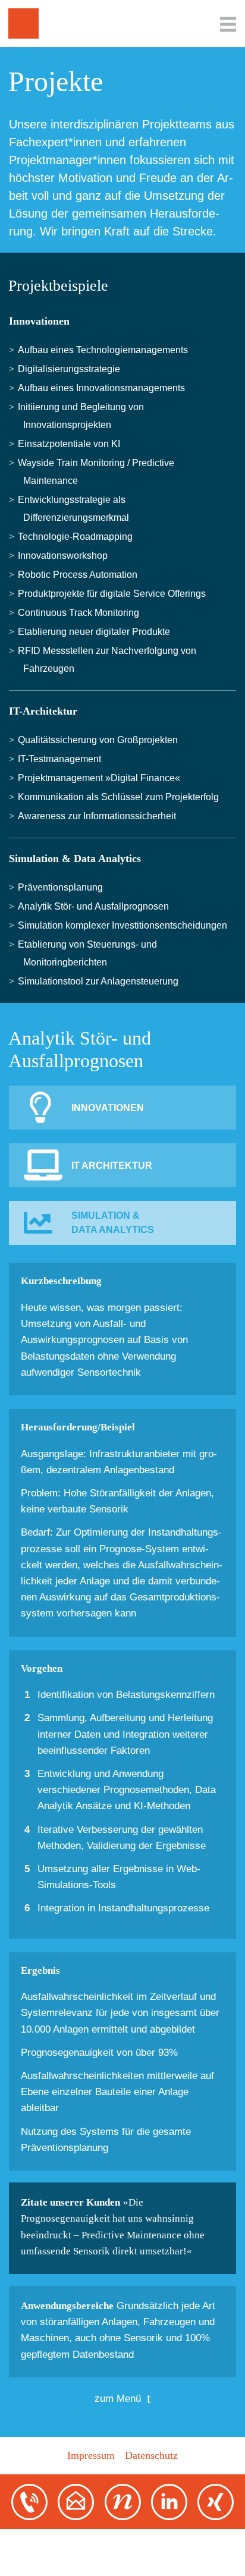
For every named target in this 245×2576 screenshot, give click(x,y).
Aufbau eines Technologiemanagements (106, 350)
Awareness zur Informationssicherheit (100, 816)
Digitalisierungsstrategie (72, 369)
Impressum (91, 2455)
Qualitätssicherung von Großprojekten (100, 740)
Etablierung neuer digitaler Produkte (97, 632)
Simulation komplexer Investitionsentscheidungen (125, 925)
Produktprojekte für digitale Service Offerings (114, 594)
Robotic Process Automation (80, 575)
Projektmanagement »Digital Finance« (102, 778)
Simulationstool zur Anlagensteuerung (101, 981)
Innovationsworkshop (65, 556)
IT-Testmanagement (62, 759)
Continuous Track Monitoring (81, 613)
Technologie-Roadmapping (78, 537)
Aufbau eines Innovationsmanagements (104, 388)
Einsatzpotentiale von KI (72, 444)
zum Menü (118, 2399)
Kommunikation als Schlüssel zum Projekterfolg (121, 797)
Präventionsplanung (63, 887)
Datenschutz (151, 2455)
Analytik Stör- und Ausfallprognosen (96, 906)
